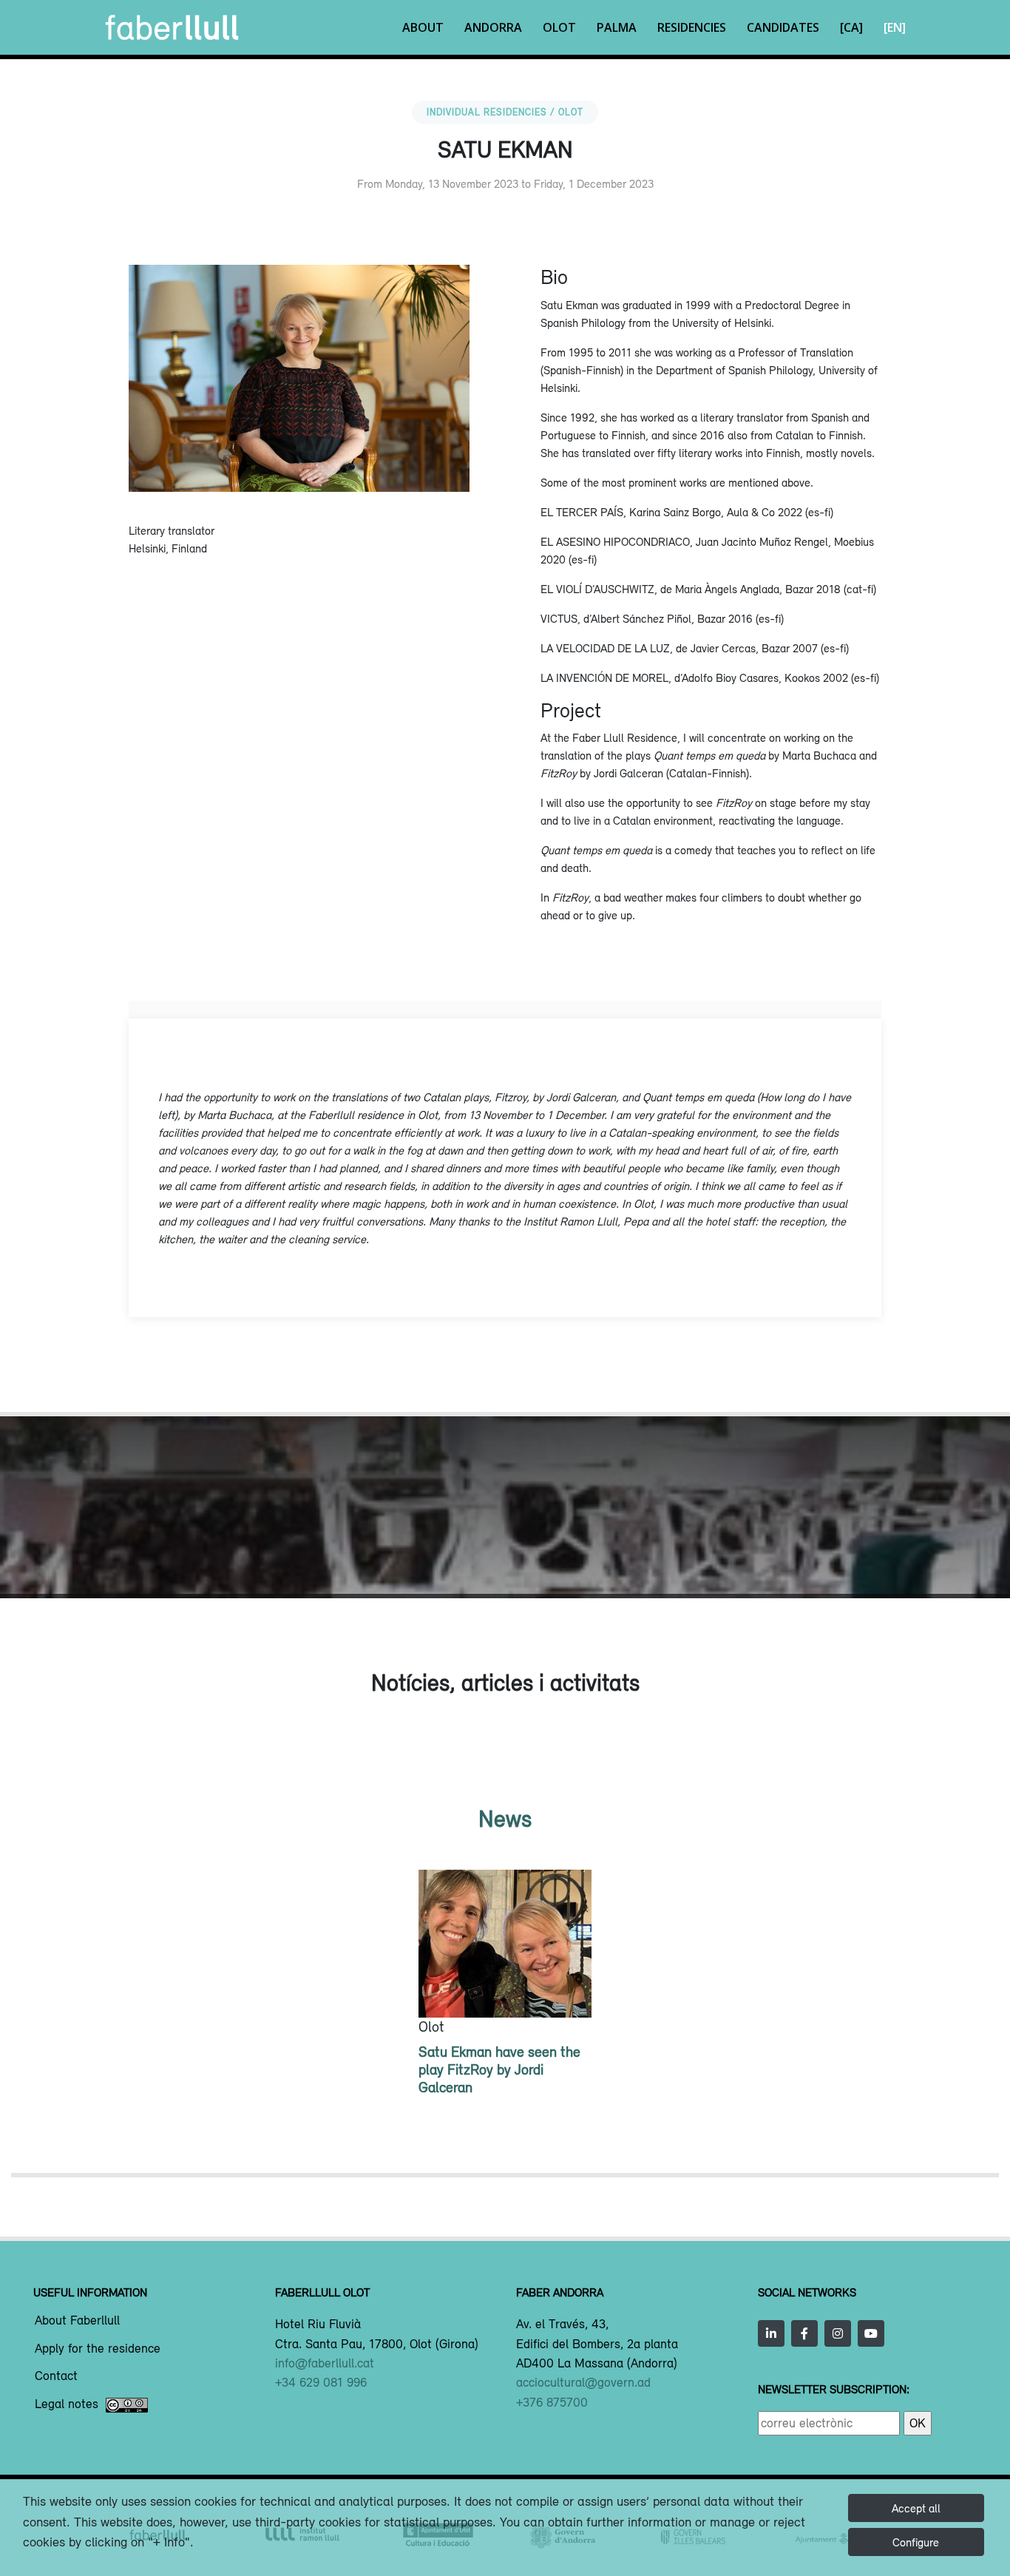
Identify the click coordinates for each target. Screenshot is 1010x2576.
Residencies (692, 27)
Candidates (783, 27)
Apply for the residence (98, 2349)
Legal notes (67, 2404)
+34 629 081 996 (321, 2382)
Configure (916, 2542)
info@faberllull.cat (325, 2363)
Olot (559, 27)
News (505, 1818)
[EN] (895, 27)
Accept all (916, 2508)
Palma (617, 27)
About (423, 27)
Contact (56, 2376)
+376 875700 (552, 2402)
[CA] (851, 27)
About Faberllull (77, 2321)
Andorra (493, 27)
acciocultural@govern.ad (583, 2382)
